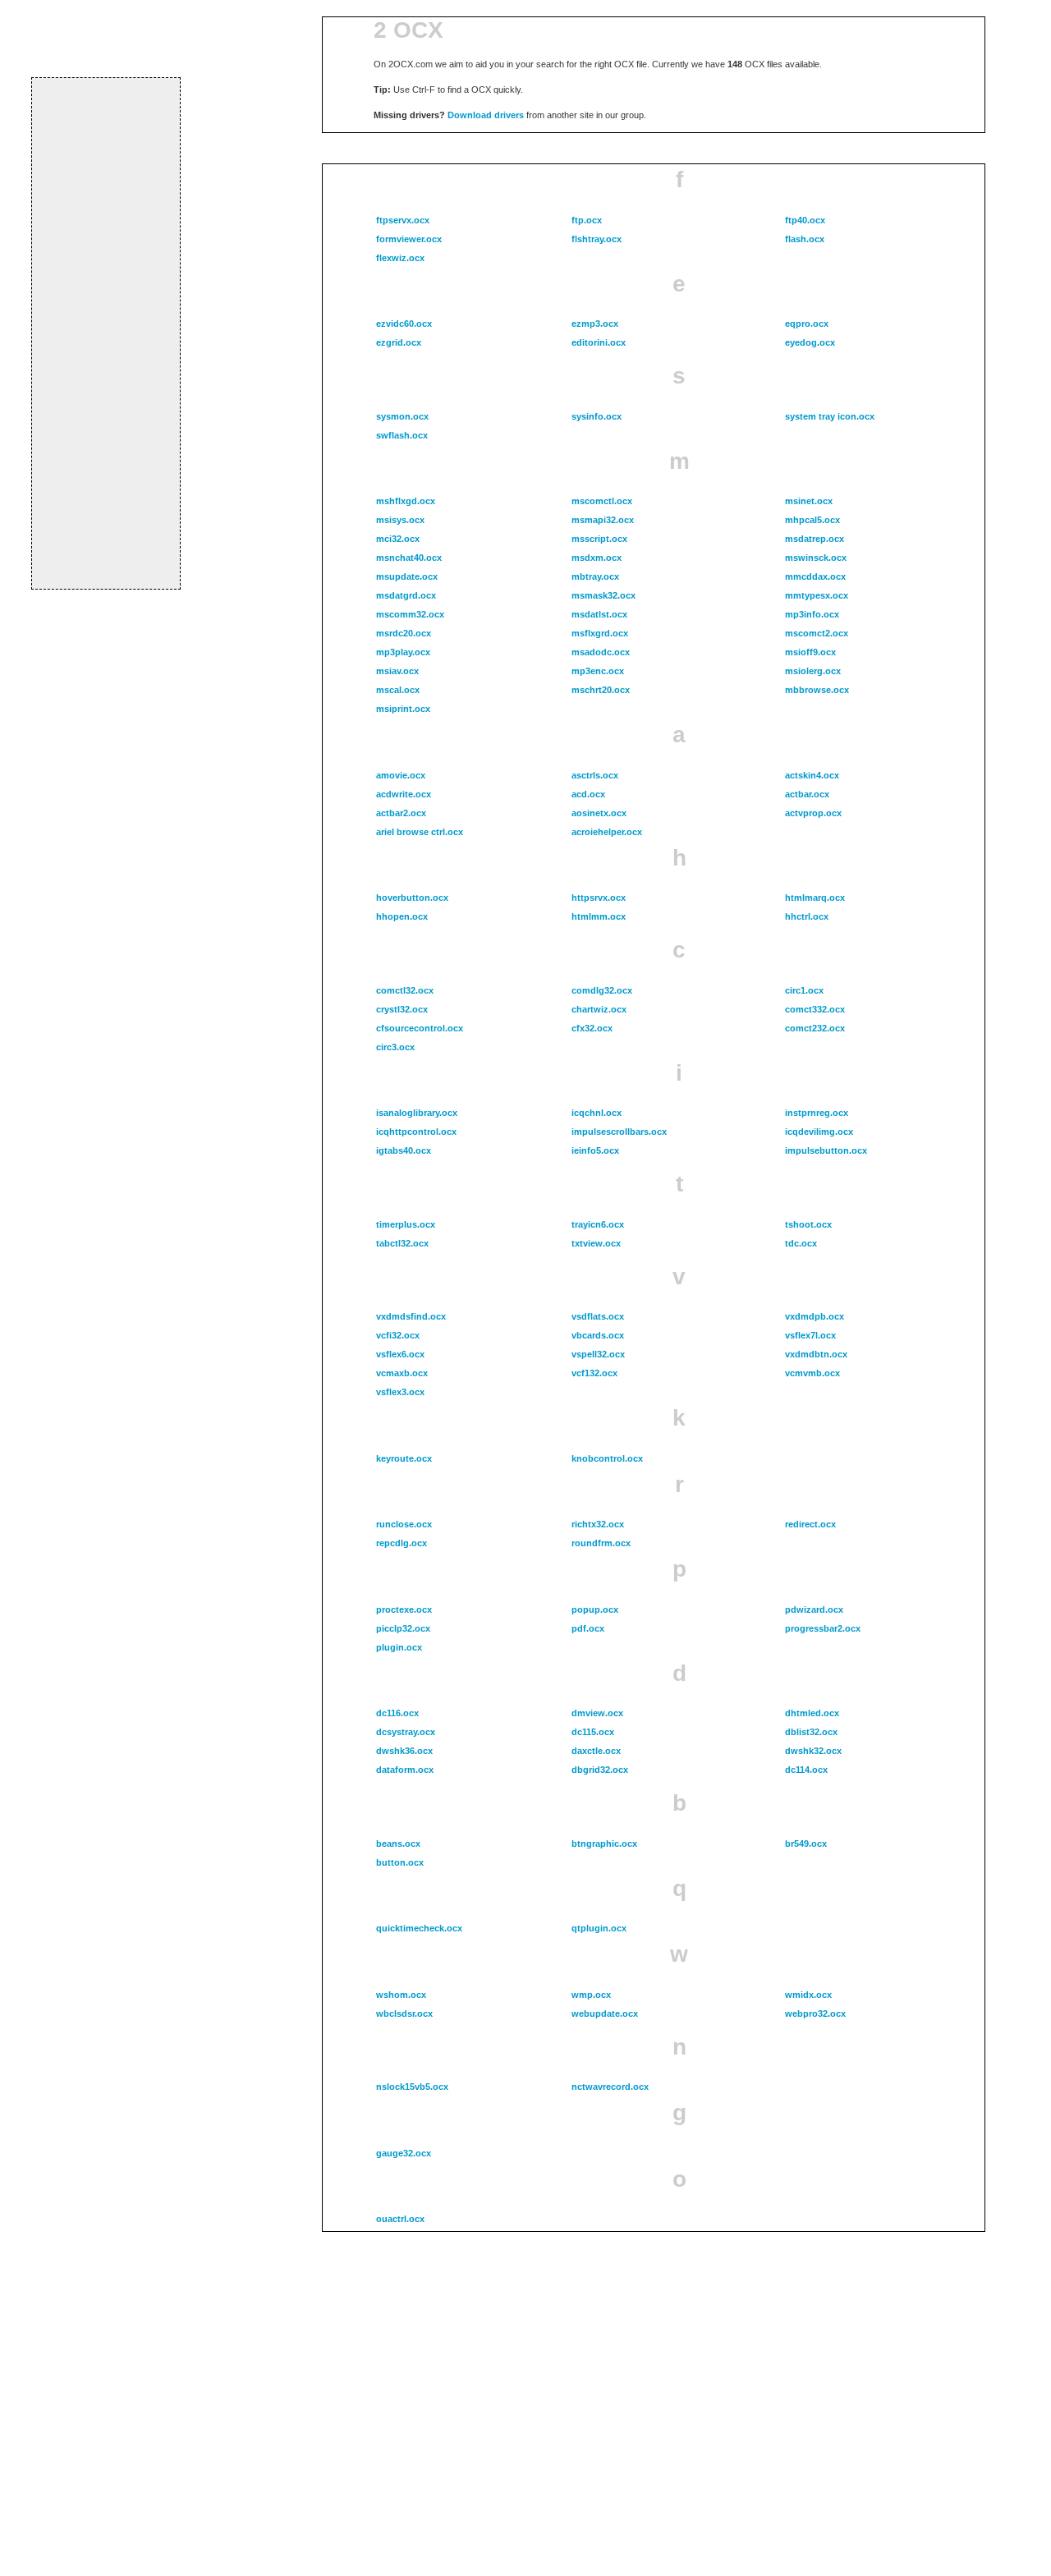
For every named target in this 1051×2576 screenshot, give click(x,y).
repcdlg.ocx (402, 1543)
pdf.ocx (588, 1628)
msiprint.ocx (403, 709)
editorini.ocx (599, 342)
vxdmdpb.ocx (815, 1316)
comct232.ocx (815, 1028)
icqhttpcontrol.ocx (416, 1132)
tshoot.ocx (808, 1224)
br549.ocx (806, 1844)
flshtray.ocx (597, 239)
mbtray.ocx (595, 576)
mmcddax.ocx (815, 576)
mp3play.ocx (403, 652)
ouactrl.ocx (400, 2219)
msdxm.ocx (597, 558)
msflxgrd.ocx (600, 633)
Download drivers (486, 115)
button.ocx (400, 1862)
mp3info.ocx (812, 614)
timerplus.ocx (406, 1224)
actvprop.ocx (813, 813)
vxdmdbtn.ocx (816, 1354)
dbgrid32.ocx (600, 1770)
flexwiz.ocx (400, 258)
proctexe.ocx (404, 1609)
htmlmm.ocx (599, 916)
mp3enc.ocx (598, 671)
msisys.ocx (400, 520)
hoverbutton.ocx (412, 898)
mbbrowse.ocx (817, 690)
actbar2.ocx (401, 813)
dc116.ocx (397, 1713)
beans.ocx (398, 1844)
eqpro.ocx (807, 324)
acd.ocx (588, 794)
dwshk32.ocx (813, 1751)
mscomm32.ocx (410, 614)
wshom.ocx (401, 1995)
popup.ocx (595, 1609)
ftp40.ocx (805, 220)
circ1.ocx (804, 990)
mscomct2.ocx (817, 633)
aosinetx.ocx (599, 813)
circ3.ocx (395, 1047)
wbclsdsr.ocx (404, 2014)
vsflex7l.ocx (810, 1335)
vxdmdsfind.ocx (411, 1316)
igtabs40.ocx (404, 1150)
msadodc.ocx (601, 652)
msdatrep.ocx (815, 539)
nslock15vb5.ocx (412, 2087)
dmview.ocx (597, 1713)
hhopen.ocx (402, 916)
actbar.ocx (807, 794)
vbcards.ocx (598, 1335)
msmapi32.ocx (603, 520)
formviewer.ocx (409, 239)
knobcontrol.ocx (607, 1458)
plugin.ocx (399, 1647)
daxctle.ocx (596, 1751)
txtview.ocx (596, 1243)
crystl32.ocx (402, 1009)
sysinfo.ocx (597, 416)
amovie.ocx (401, 775)
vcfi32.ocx (398, 1335)
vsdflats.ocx (598, 1316)
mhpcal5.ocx (812, 520)
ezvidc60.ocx (404, 324)
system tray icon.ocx (830, 416)
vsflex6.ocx (400, 1354)
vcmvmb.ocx (812, 1373)
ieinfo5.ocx (595, 1150)
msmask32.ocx (604, 595)
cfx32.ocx (592, 1028)
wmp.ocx (591, 1995)
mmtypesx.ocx (817, 595)
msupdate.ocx (407, 576)
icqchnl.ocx (597, 1113)
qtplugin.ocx (599, 1928)
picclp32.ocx (403, 1628)
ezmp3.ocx (595, 324)
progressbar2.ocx (823, 1628)
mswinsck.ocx (816, 558)
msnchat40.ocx (409, 558)
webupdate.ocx (605, 2014)
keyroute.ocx (404, 1458)
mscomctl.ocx (602, 501)
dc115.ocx (593, 1732)
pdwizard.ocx (814, 1609)
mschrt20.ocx (601, 690)
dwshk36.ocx (404, 1751)
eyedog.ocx (810, 342)
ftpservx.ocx (403, 220)
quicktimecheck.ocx (419, 1928)
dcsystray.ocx (406, 1732)
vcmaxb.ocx (402, 1373)
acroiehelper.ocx (607, 832)
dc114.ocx (806, 1770)
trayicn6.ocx (598, 1224)
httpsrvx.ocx (599, 898)
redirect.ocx (810, 1524)
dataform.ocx (405, 1770)
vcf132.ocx (594, 1373)
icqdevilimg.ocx (819, 1132)
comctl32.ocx (405, 990)
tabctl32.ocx (402, 1243)
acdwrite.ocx (404, 794)
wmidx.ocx (808, 1995)
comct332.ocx (815, 1009)
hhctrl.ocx (807, 916)
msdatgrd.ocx (406, 595)
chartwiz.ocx (599, 1009)
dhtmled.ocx (812, 1713)
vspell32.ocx (598, 1354)
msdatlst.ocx (599, 614)
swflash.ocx (402, 435)
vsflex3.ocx (400, 1392)
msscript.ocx (599, 539)
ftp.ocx (587, 220)
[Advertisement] (106, 333)
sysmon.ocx (402, 416)
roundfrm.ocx (601, 1543)
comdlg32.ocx (602, 990)
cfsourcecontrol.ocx (420, 1028)
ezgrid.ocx (399, 342)
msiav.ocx (397, 671)
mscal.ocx (398, 690)
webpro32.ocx (815, 2014)
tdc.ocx (801, 1243)
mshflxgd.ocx (406, 501)
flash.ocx (805, 239)
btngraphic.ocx (604, 1844)
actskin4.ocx (812, 775)
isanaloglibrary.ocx (417, 1113)
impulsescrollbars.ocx (619, 1132)
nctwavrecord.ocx (610, 2087)
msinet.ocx (809, 501)
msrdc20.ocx (404, 633)
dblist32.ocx (811, 1732)
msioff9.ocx (810, 652)
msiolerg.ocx (813, 671)
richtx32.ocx (598, 1524)
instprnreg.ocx (817, 1113)
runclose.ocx (404, 1524)
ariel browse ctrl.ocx (420, 832)
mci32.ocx (398, 539)
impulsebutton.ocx (826, 1150)
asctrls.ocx (595, 775)
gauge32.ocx (404, 2153)
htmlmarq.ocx (815, 898)
